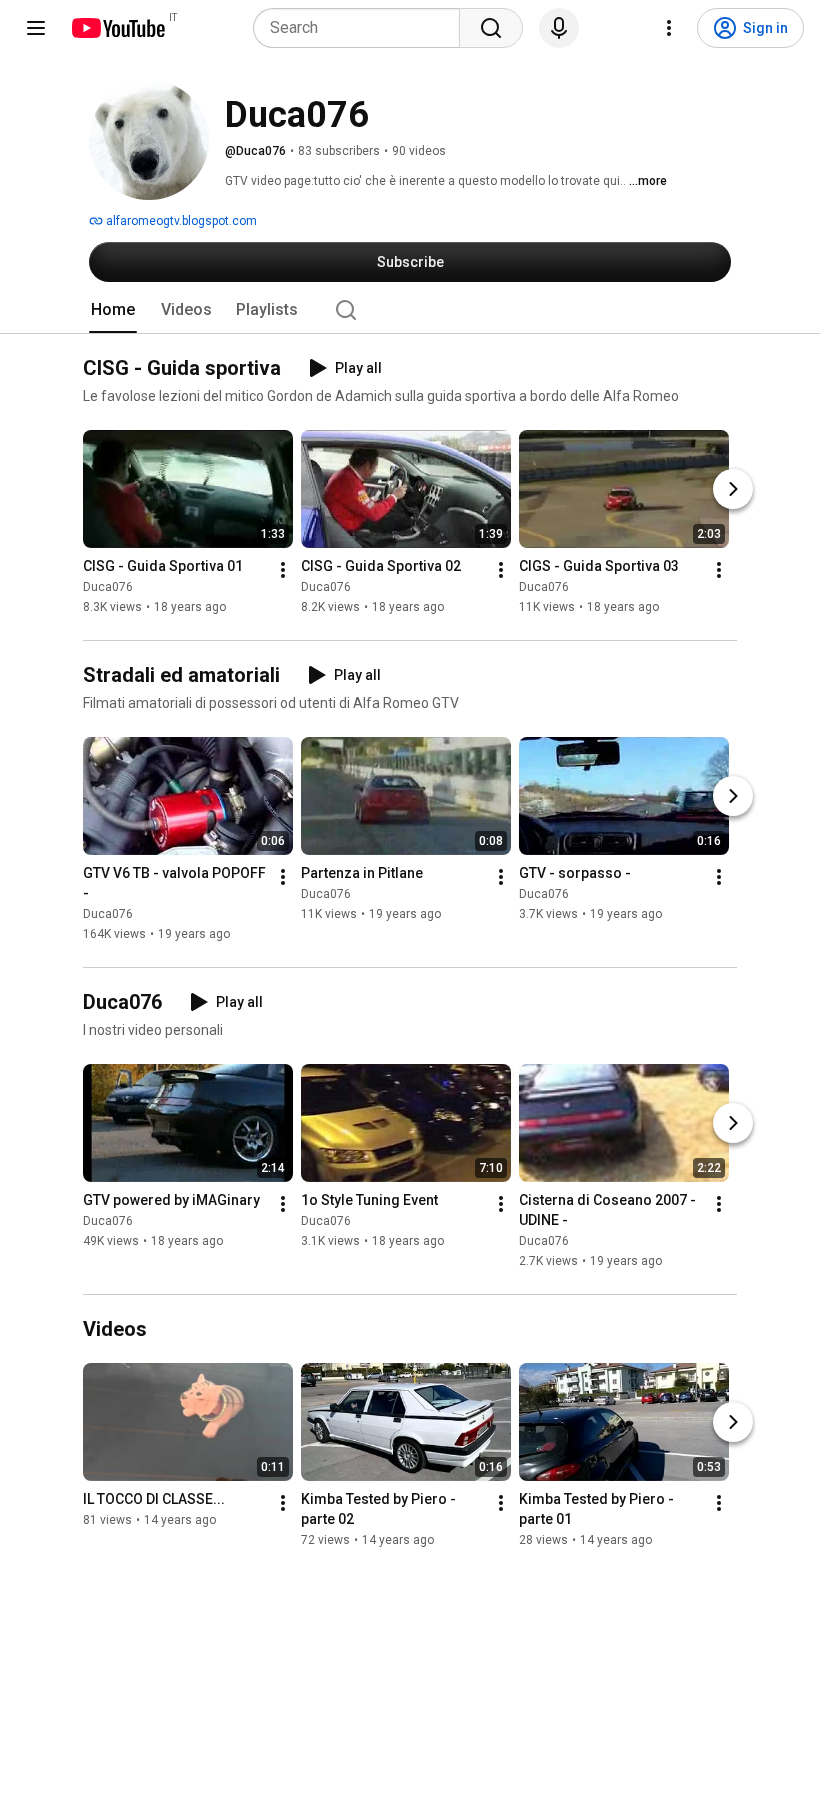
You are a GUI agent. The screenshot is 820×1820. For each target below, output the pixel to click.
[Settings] (669, 28)
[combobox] (362, 28)
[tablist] (410, 310)
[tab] (113, 310)
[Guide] (36, 28)
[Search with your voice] (559, 28)
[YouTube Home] (117, 28)
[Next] (733, 489)
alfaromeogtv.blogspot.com (180, 221)
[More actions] (283, 570)
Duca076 (108, 587)
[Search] (491, 28)
